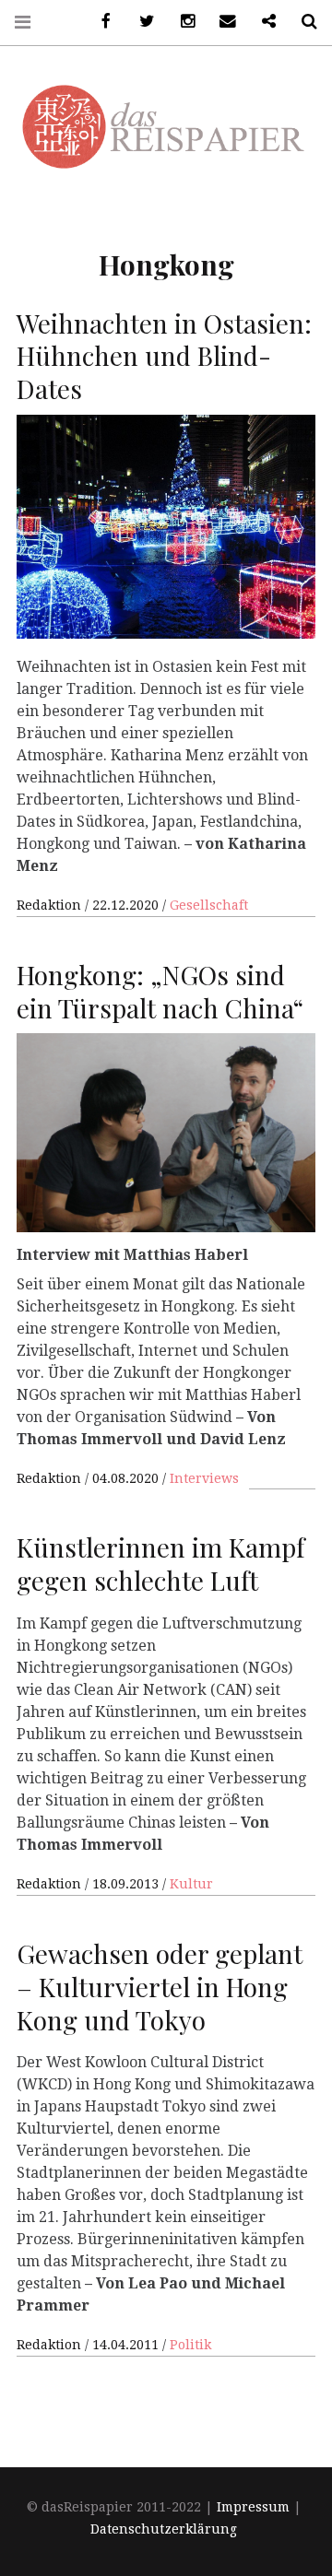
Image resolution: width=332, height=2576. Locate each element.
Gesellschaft (209, 905)
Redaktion (51, 905)
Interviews (204, 1478)
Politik (190, 2345)
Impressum (253, 2507)
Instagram (181, 22)
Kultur (191, 1884)
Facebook (100, 22)
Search (302, 22)
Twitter (140, 22)
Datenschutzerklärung (164, 2529)
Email (221, 22)
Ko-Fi (262, 22)
